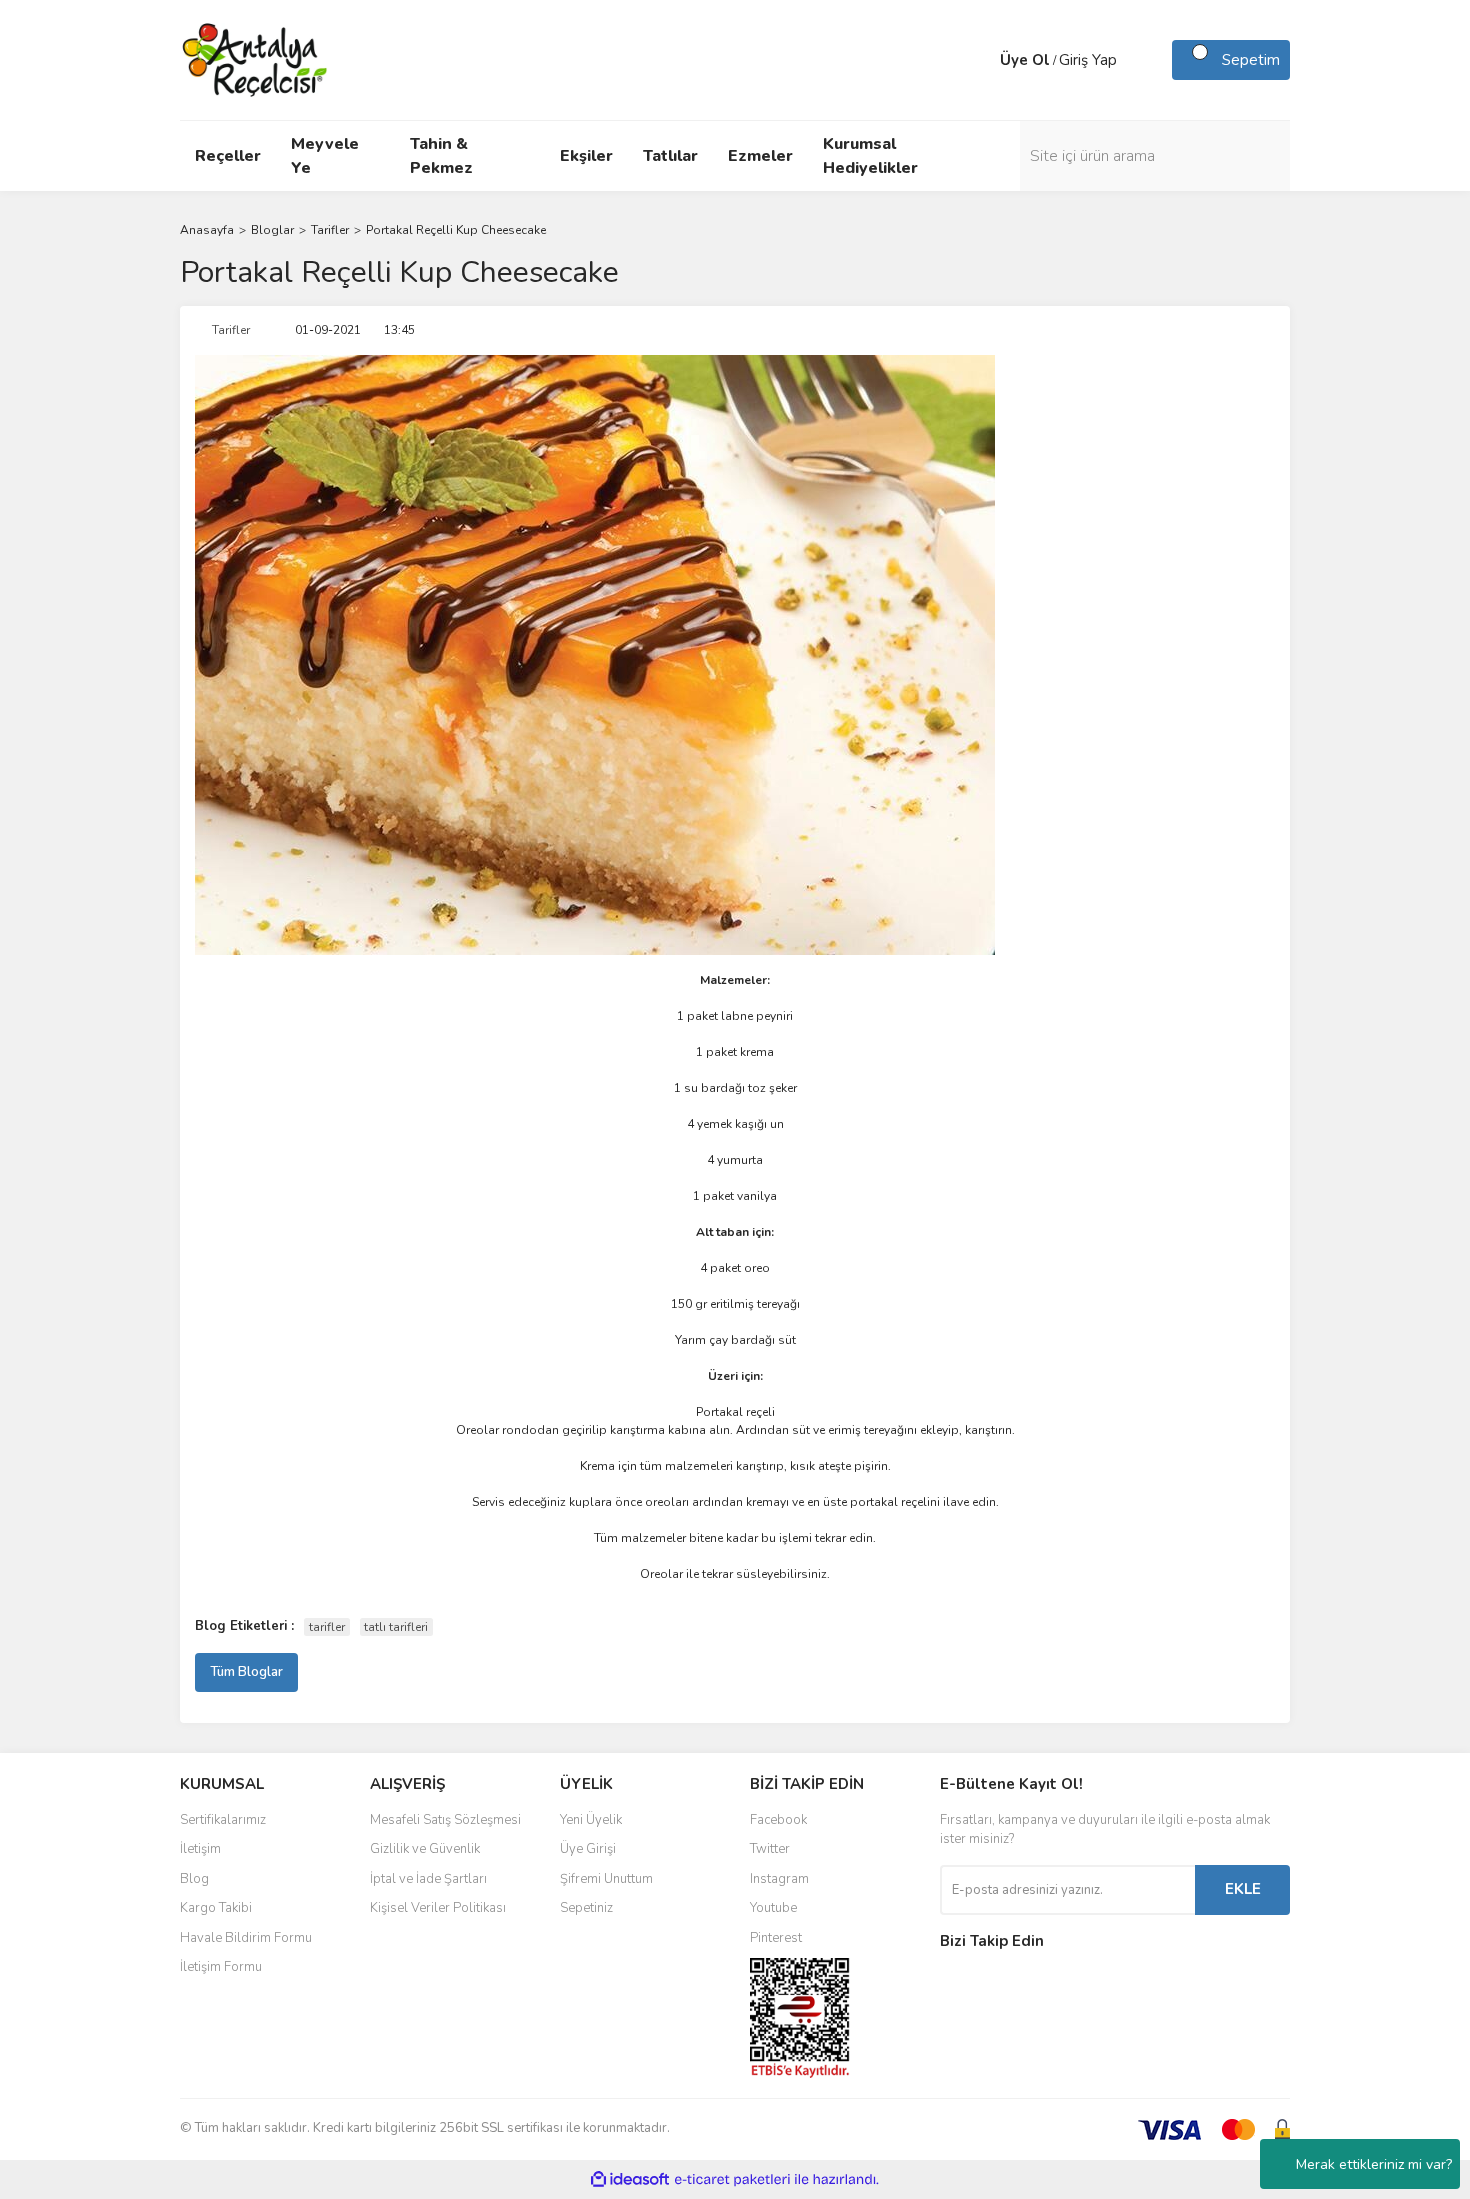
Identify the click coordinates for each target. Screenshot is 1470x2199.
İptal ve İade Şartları (428, 1879)
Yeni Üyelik (591, 1820)
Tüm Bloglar (246, 1672)
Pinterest (776, 1938)
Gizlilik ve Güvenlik (425, 1849)
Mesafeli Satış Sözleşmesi (445, 1820)
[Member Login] (980, 60)
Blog (194, 1879)
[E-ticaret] (732, 2180)
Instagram (779, 1879)
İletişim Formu (221, 1967)
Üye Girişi (588, 1849)
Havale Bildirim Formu (246, 1938)
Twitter (770, 1849)
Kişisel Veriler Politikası (438, 1908)
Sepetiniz (586, 1908)
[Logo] (255, 59)
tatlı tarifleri (396, 1627)
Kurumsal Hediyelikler (870, 156)
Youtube (773, 1908)
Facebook (778, 1820)
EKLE (1243, 1889)
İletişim (200, 1849)
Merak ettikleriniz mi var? (1374, 2164)
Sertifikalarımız (223, 1820)
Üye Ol (1025, 60)
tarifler (327, 1627)
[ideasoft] (630, 2179)
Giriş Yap (1088, 60)
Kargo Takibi (216, 1908)
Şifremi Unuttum (606, 1879)
